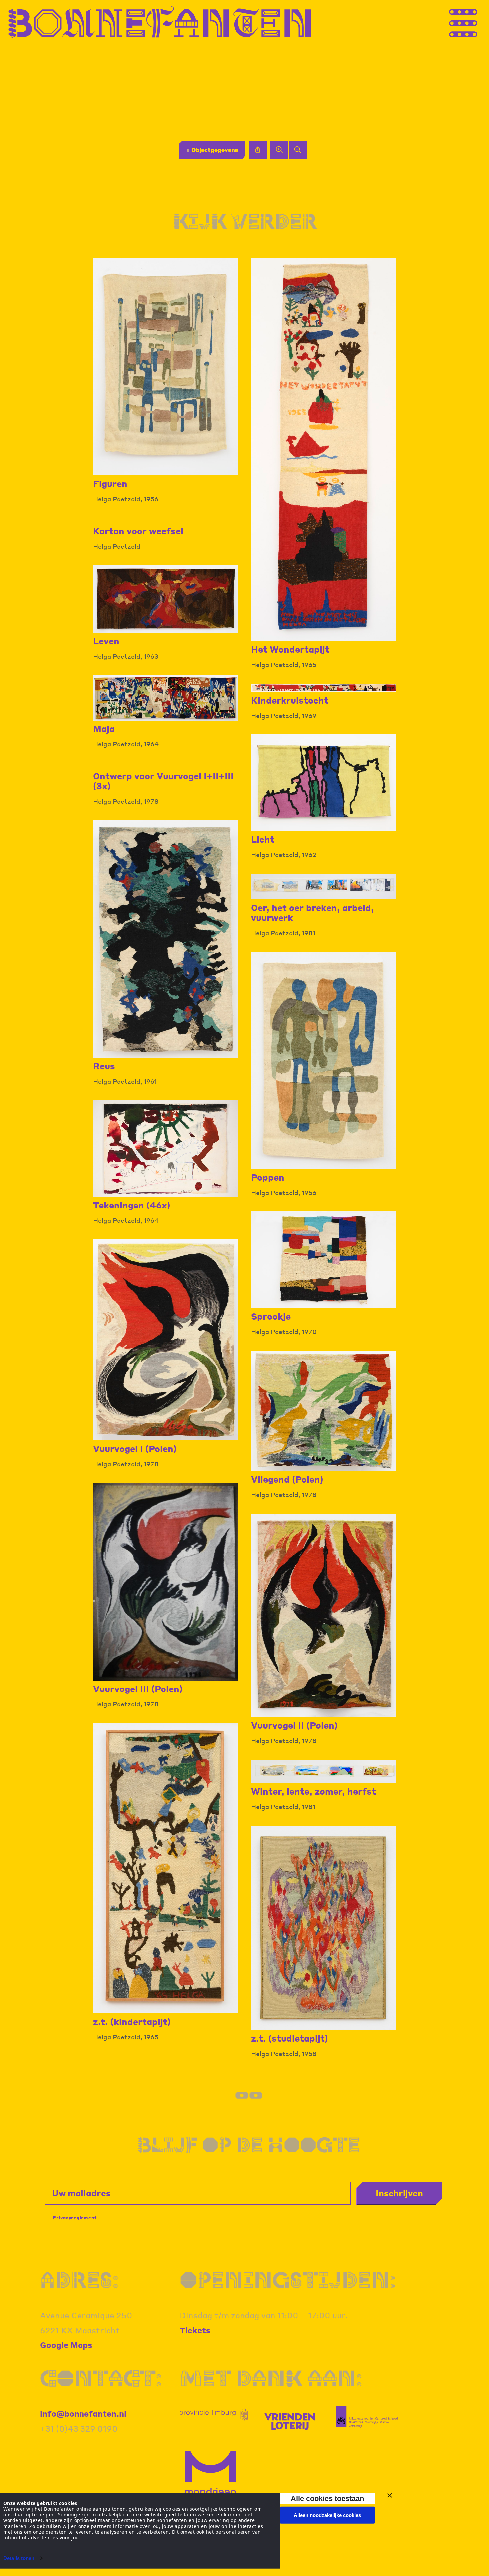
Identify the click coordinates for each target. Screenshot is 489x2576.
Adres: (79, 2280)
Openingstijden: (288, 2280)
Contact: (101, 2378)
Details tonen (19, 2558)
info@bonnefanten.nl (83, 2414)
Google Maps (66, 2345)
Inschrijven (399, 2193)
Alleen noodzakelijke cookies (327, 2515)
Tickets (195, 2330)
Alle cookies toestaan (327, 2499)
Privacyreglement (75, 2218)
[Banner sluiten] (390, 2495)
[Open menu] (476, 22)
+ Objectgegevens (212, 150)
